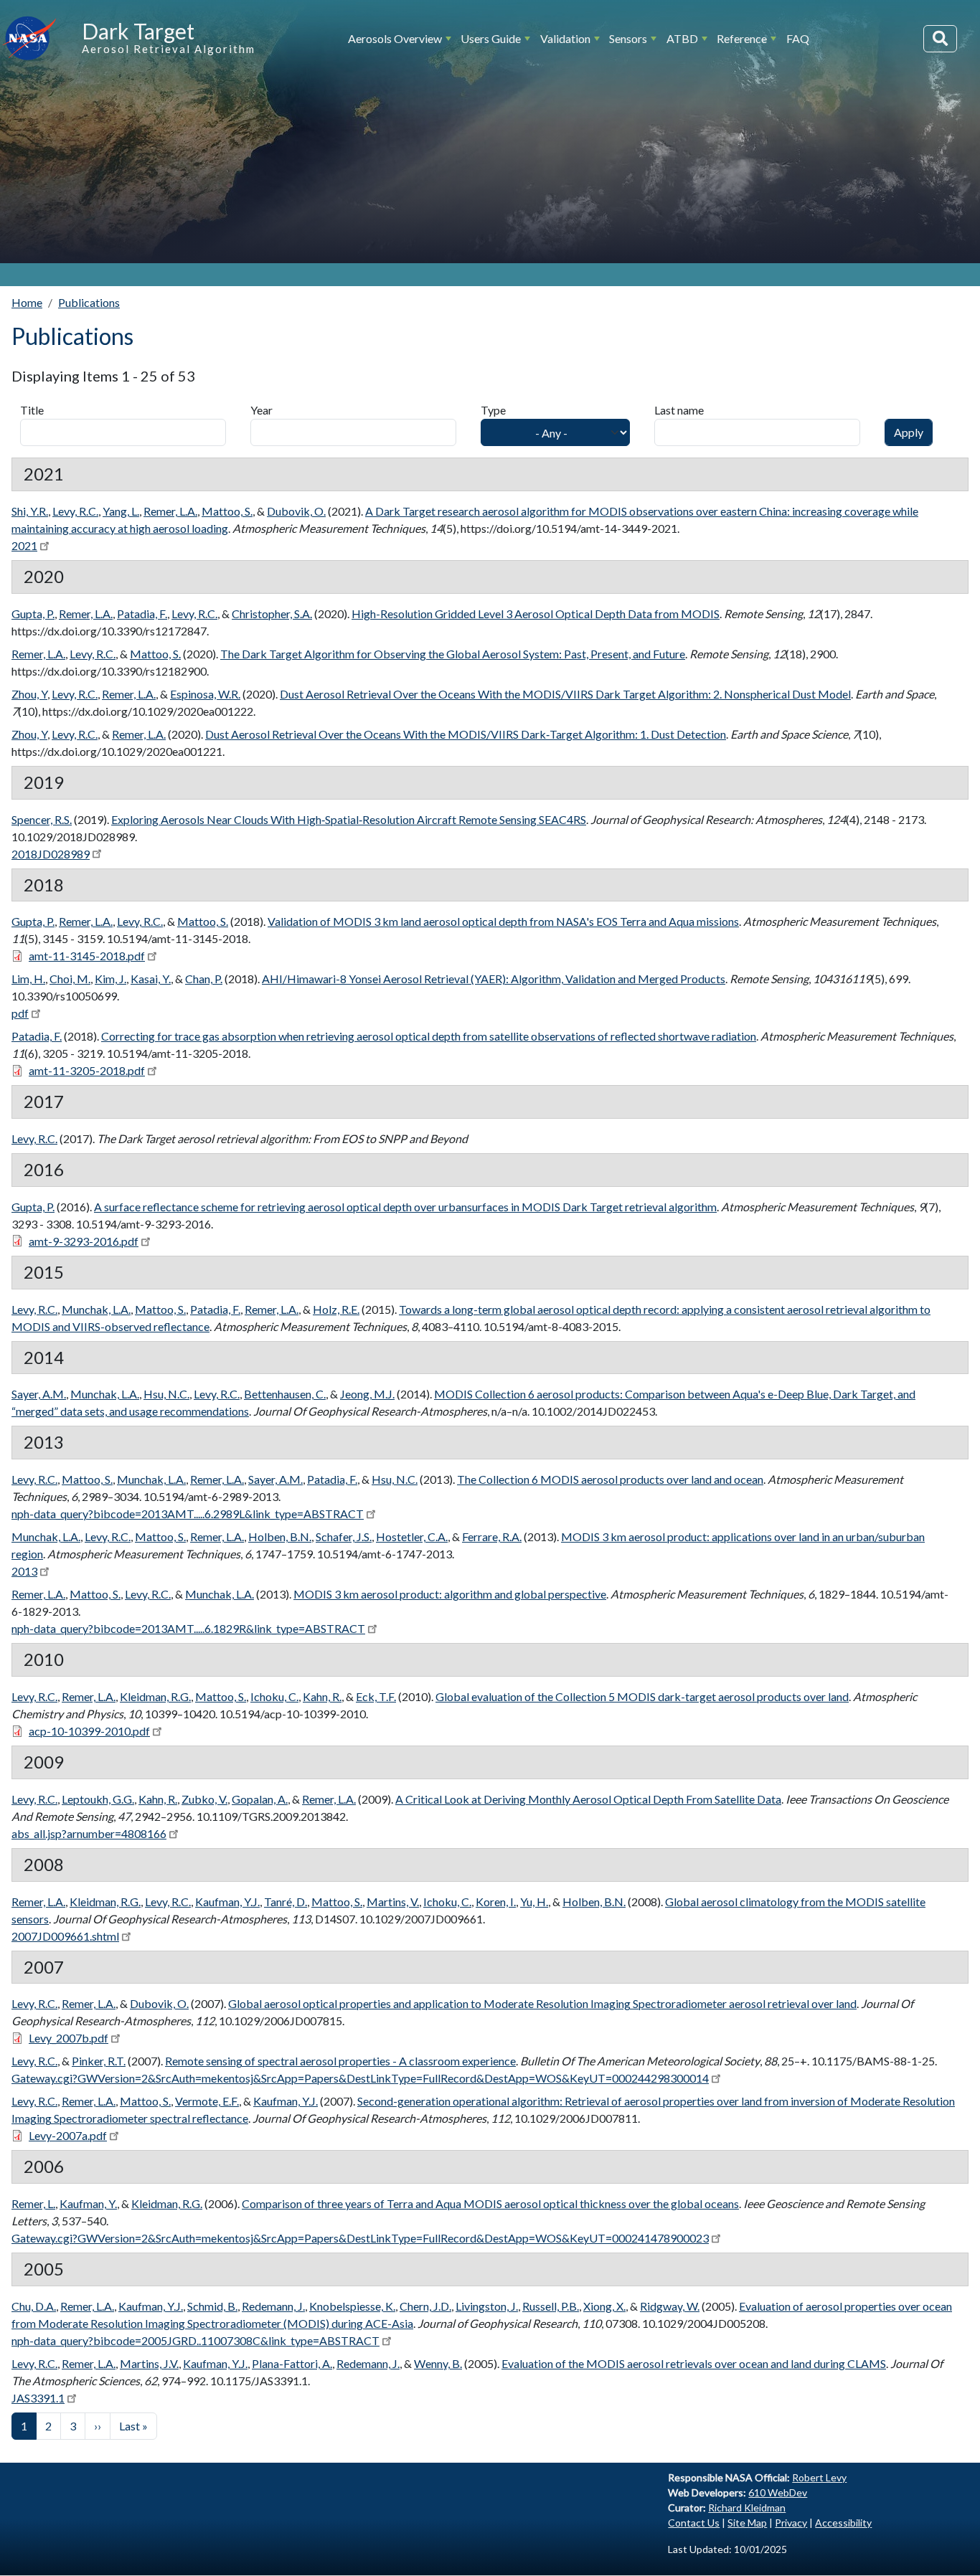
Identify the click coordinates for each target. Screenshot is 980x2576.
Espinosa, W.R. (205, 694)
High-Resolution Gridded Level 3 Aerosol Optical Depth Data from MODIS (536, 614)
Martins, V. (393, 1902)
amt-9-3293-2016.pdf (84, 1241)
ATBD (682, 38)
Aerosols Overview (395, 38)
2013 (24, 1571)
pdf (20, 1013)
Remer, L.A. (170, 511)
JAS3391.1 (38, 2398)
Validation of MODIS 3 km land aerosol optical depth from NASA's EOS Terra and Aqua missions (503, 921)
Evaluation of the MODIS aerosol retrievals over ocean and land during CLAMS (694, 2363)
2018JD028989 (51, 854)
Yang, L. (121, 511)
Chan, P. (204, 979)
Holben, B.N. (280, 1536)
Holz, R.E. (336, 1309)
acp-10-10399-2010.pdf (89, 1731)
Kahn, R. (322, 1696)
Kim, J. (110, 979)
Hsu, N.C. (166, 1394)
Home (27, 302)
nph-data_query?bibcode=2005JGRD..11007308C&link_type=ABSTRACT (195, 2340)
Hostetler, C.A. (412, 1536)
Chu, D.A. (34, 2306)
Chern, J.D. (425, 2306)
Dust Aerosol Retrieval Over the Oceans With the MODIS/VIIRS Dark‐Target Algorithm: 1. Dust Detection (466, 734)
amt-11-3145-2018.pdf (87, 956)
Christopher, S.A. (272, 614)
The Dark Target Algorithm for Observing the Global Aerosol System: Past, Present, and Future (453, 654)
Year (262, 410)
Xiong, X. (604, 2306)
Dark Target (138, 31)
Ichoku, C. (274, 1696)
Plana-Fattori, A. (292, 2363)
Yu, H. (534, 1902)
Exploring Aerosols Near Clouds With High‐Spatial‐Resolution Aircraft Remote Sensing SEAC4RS (349, 819)
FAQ (798, 38)
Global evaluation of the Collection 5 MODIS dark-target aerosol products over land (642, 1696)
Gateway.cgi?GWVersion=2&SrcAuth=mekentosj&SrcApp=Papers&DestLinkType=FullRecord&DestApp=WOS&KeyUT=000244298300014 (360, 2078)
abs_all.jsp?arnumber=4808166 (89, 1833)
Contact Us (694, 2523)
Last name (679, 410)
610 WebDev (778, 2492)
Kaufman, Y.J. (227, 1902)
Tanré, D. (286, 1902)
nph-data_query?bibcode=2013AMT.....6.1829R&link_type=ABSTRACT (188, 1628)
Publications (89, 302)
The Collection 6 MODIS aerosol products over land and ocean (610, 1479)
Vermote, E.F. (207, 2101)
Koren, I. (496, 1902)
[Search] (940, 39)
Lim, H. (28, 979)
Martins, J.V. (149, 2363)
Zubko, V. (204, 1799)
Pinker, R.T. (99, 2061)
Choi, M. (70, 979)
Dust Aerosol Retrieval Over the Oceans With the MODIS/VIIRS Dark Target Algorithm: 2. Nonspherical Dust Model (565, 694)
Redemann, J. (273, 2306)
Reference (742, 38)
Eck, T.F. (376, 1696)
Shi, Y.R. (30, 511)
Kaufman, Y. (88, 2203)
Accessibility (843, 2523)
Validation (565, 38)
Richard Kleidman (747, 2508)
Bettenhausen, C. (285, 1394)
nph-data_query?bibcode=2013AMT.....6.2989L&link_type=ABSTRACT (188, 1514)
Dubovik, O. (296, 511)
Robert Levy (819, 2477)
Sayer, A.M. (39, 1394)
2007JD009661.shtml (65, 1936)
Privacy (791, 2523)
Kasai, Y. (151, 979)
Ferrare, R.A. (492, 1536)
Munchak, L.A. (96, 1309)
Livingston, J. (487, 2306)
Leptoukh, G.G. (98, 1799)
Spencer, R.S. (42, 819)
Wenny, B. (438, 2363)
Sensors (628, 38)
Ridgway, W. (670, 2306)
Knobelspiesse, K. (352, 2306)
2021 (24, 545)
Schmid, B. (212, 2306)
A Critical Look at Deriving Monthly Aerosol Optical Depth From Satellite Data (588, 1799)
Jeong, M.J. (367, 1394)
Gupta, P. (33, 614)
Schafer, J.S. (344, 1536)
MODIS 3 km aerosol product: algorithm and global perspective (450, 1594)
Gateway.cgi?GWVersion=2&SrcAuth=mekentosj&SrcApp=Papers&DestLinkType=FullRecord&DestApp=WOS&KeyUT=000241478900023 (360, 2238)
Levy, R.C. (75, 511)
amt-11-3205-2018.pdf (87, 1070)
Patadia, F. (142, 614)
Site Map (747, 2523)
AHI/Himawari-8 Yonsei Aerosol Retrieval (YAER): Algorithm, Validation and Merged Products (494, 979)
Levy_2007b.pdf (69, 2038)
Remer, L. (33, 2203)
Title (32, 410)
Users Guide (491, 38)
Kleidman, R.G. (155, 1696)
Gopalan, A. (260, 1799)
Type (493, 410)
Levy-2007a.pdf (68, 2135)
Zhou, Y (29, 694)
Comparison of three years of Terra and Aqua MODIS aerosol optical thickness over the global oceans (490, 2203)
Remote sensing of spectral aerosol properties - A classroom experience (340, 2061)
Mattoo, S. (227, 511)
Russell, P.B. (551, 2306)
